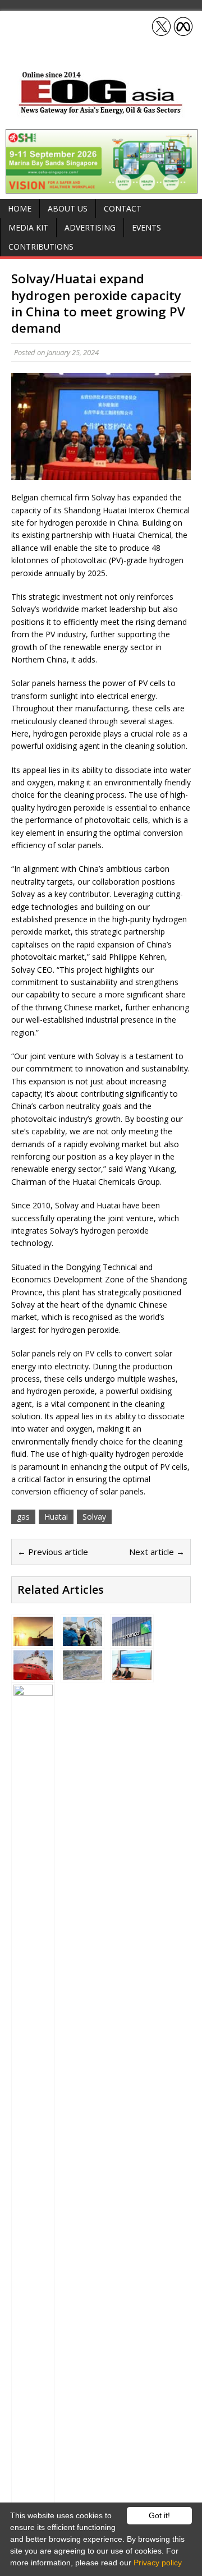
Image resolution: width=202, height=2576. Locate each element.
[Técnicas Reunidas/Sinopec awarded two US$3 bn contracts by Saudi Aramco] (132, 1639)
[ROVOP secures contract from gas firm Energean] (33, 1674)
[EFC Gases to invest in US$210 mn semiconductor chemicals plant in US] (33, 1639)
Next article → (157, 1552)
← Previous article (53, 1552)
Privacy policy (158, 2563)
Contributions (41, 247)
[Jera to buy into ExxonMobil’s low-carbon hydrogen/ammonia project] (132, 1674)
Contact (123, 208)
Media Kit (28, 227)
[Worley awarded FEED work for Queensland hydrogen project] (82, 1674)
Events (146, 227)
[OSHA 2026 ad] (102, 187)
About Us (68, 208)
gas (23, 1517)
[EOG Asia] (101, 111)
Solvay (94, 1517)
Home (20, 208)
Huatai (56, 1517)
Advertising (90, 227)
